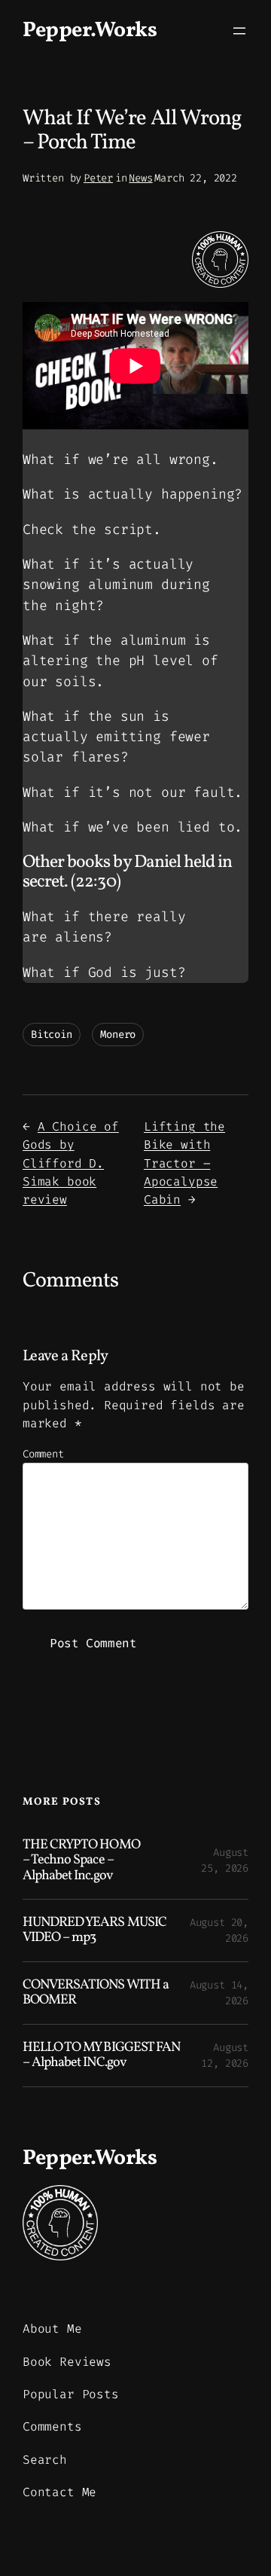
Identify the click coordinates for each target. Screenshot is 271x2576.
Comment (43, 1454)
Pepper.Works (90, 31)
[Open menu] (239, 31)
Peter (98, 178)
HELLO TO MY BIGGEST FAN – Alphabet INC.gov (101, 2056)
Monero (118, 1035)
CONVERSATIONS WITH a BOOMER (96, 1993)
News (140, 178)
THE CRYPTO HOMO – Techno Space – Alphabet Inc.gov (81, 1861)
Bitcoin (52, 1035)
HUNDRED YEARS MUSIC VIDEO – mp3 (94, 1931)
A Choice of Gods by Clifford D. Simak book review (71, 1163)
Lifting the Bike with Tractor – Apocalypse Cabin (184, 1163)
